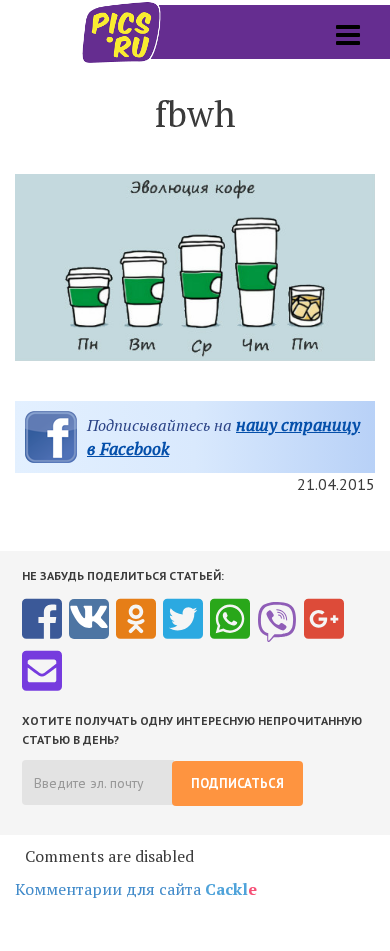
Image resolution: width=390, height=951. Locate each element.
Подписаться (237, 783)
